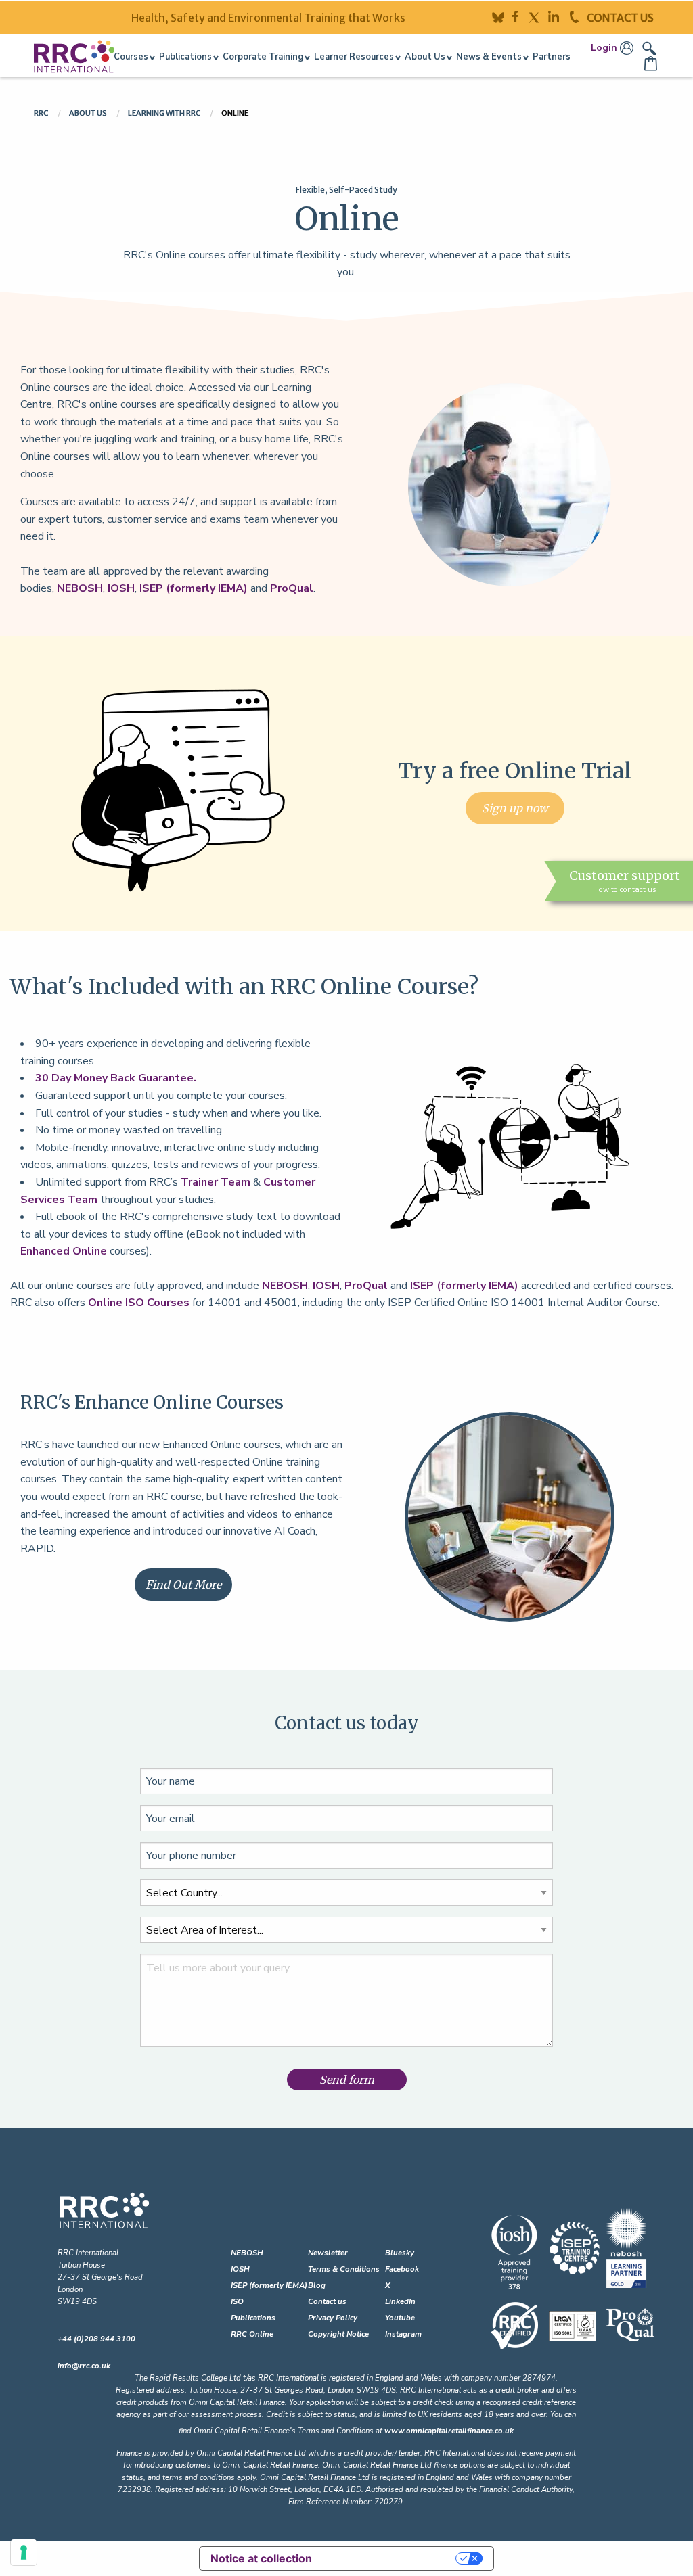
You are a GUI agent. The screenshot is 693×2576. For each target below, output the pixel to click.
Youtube (400, 2318)
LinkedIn (400, 2302)
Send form (347, 2080)
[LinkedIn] (559, 16)
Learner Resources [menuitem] (354, 57)
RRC (42, 113)
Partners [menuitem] (552, 57)
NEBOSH (80, 588)
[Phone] (578, 16)
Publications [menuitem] (185, 57)
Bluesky (400, 2253)
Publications (253, 2318)
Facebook (402, 2269)
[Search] (649, 47)
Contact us (327, 2302)
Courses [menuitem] (131, 57)
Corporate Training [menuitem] (263, 57)
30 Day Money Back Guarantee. (116, 1078)
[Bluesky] (502, 16)
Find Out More (183, 1585)
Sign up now (515, 808)
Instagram (403, 2334)
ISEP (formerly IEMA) (194, 588)
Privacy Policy (333, 2318)
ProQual (292, 588)
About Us (89, 113)
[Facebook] (520, 16)
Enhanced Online (64, 1251)
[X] (538, 16)
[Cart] (652, 64)
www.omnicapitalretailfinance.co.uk (449, 2431)
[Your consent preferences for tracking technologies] (24, 2552)
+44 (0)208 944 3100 (96, 2339)
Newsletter (328, 2253)
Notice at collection (261, 2558)
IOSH (121, 588)
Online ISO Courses (139, 1303)
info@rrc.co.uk (84, 2366)
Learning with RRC (165, 113)
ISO (237, 2302)
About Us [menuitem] (425, 57)
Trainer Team (216, 1182)
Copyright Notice (338, 2334)
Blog (317, 2286)
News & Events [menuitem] (489, 57)
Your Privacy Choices (390, 2558)
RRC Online (252, 2334)
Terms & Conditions (344, 2269)
